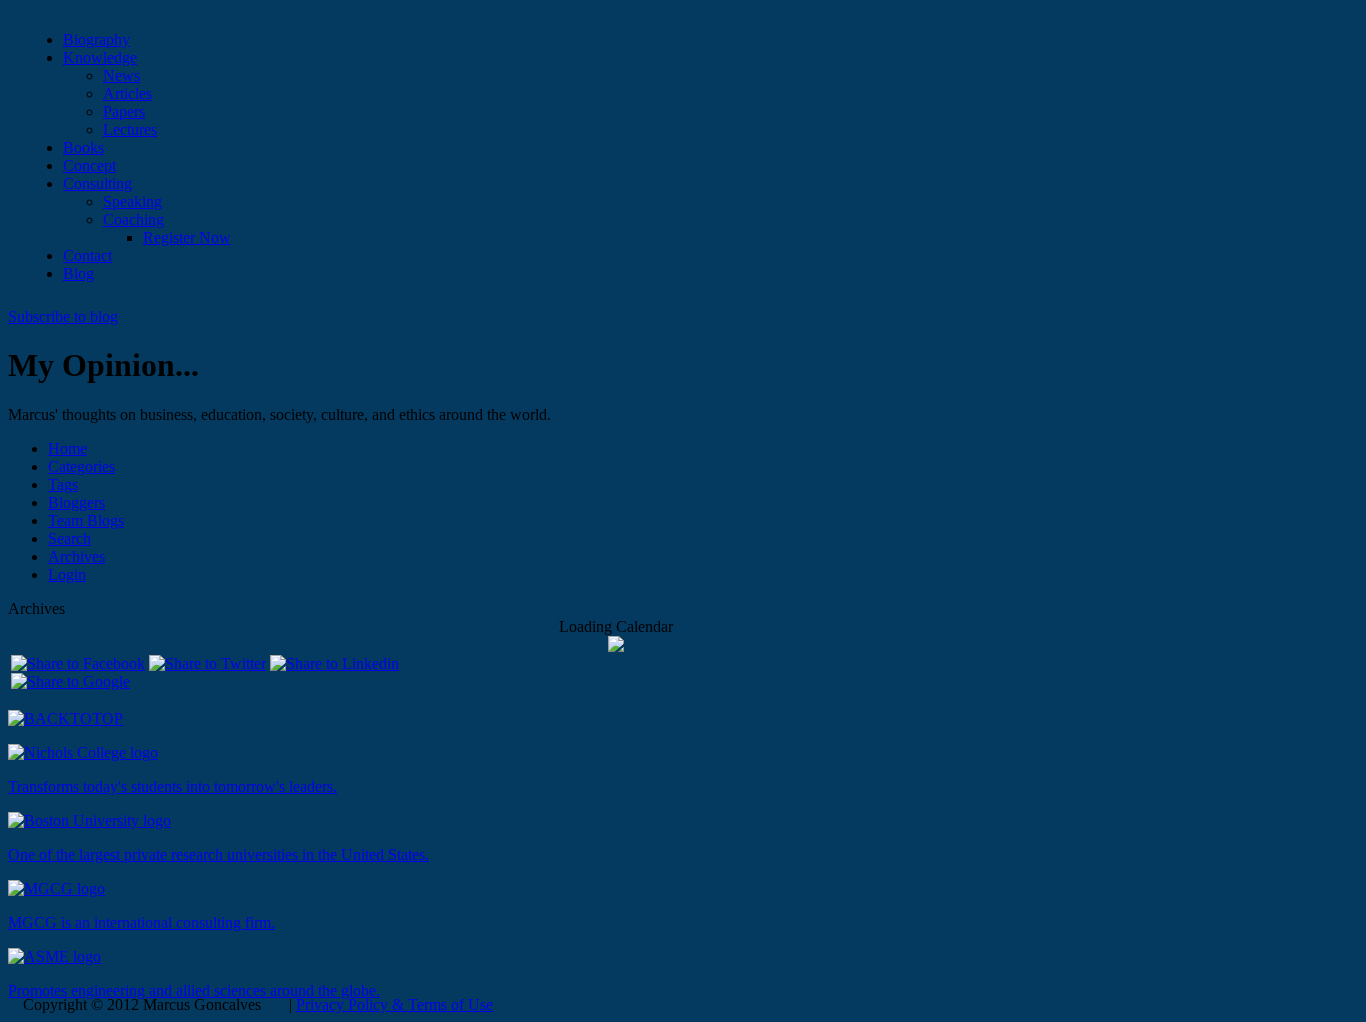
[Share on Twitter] (207, 663)
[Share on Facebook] (78, 663)
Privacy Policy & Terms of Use (394, 1004)
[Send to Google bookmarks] (70, 681)
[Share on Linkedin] (334, 663)
